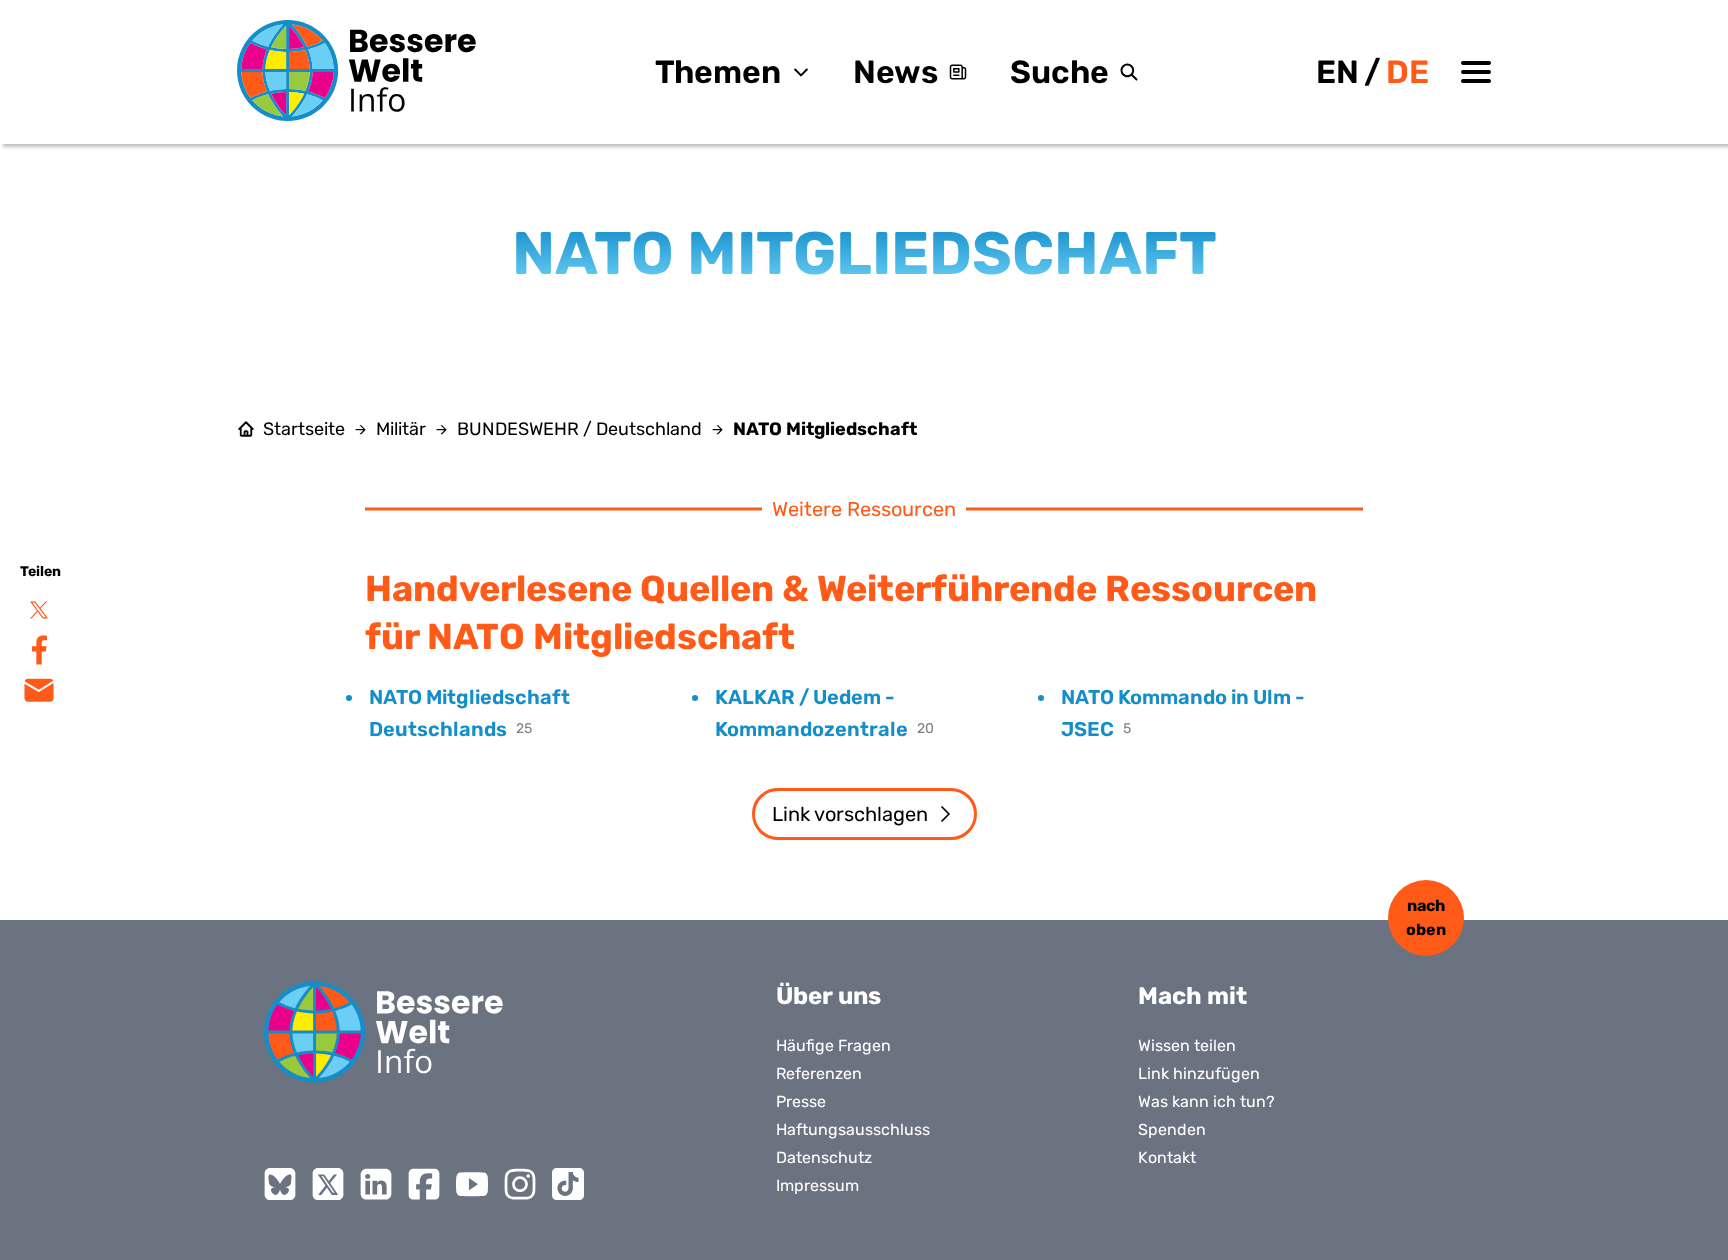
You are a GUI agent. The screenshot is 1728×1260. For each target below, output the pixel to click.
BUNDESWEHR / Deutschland (579, 429)
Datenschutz (824, 1157)
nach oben (1426, 917)
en (1337, 72)
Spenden (1172, 1129)
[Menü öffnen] (1476, 72)
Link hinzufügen (1199, 1073)
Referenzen (819, 1073)
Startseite (304, 429)
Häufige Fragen (833, 1045)
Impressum (817, 1185)
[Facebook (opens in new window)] (424, 1184)
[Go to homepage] (384, 1032)
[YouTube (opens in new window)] (472, 1184)
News (895, 72)
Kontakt (1167, 1157)
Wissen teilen (1187, 1045)
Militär (401, 429)
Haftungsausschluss (853, 1129)
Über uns (828, 996)
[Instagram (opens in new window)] (520, 1184)
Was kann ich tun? (1206, 1101)
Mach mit (1192, 996)
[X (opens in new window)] (328, 1184)
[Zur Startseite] (357, 70)
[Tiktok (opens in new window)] (568, 1184)
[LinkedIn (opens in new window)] (376, 1184)
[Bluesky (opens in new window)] (280, 1184)
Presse (801, 1101)
